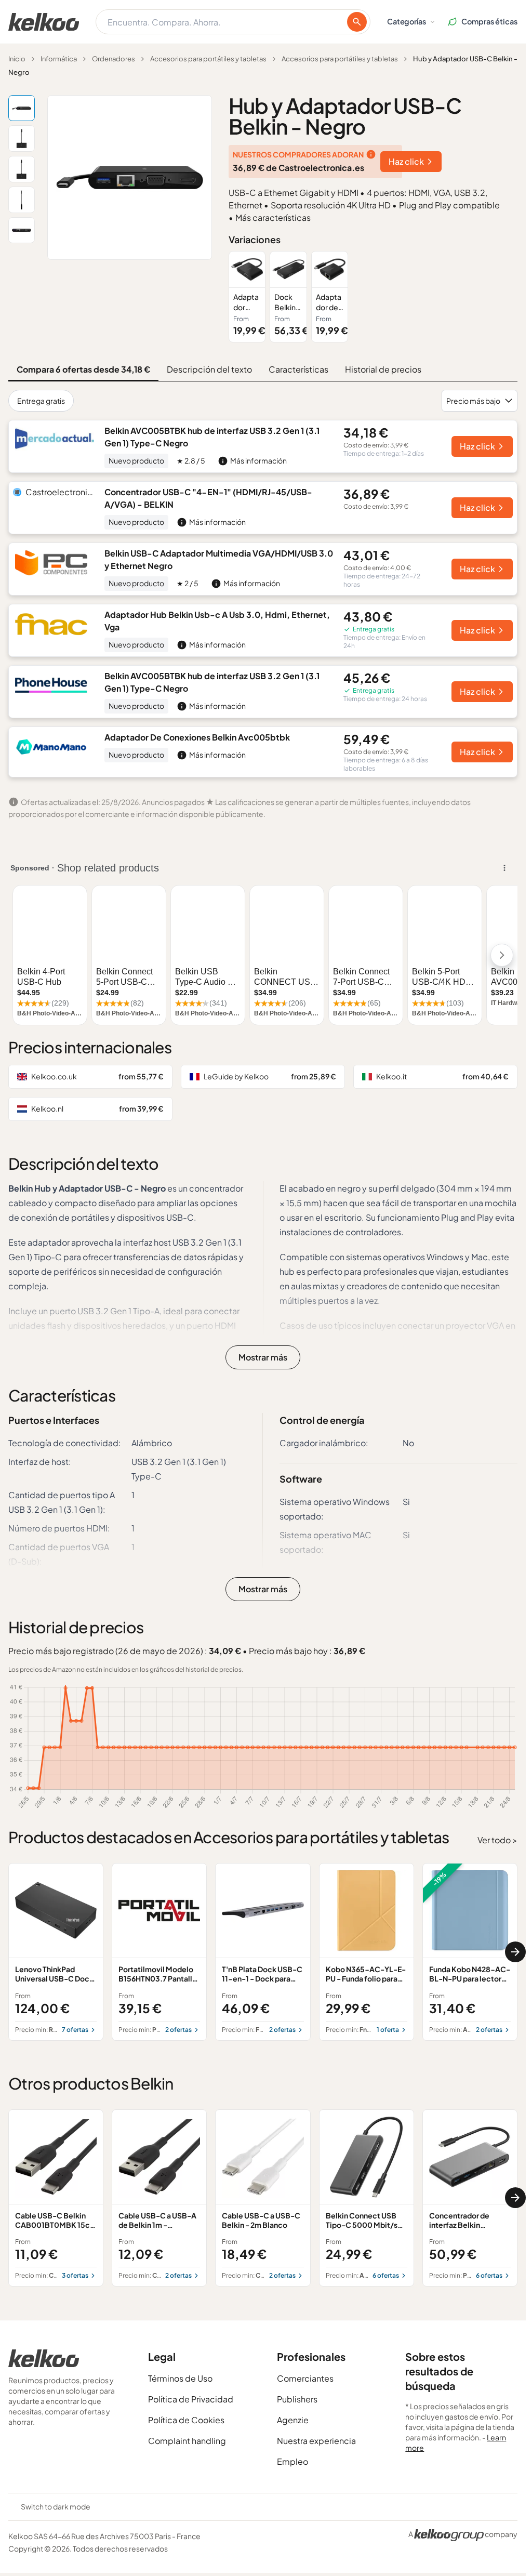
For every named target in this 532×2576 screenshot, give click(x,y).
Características (298, 369)
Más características (273, 217)
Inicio (17, 59)
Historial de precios (383, 369)
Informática (59, 59)
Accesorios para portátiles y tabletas (208, 59)
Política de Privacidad (191, 2399)
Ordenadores (114, 59)
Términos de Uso (180, 2378)
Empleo (292, 2461)
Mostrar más (263, 1357)
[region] (373, 297)
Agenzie (293, 2420)
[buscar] (357, 22)
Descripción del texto (209, 369)
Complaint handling (187, 2441)
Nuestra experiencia (316, 2441)
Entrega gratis (41, 401)
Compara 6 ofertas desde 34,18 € (83, 369)
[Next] (515, 1952)
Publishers (297, 2399)
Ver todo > (497, 1840)
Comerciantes (305, 2378)
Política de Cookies (186, 2420)
